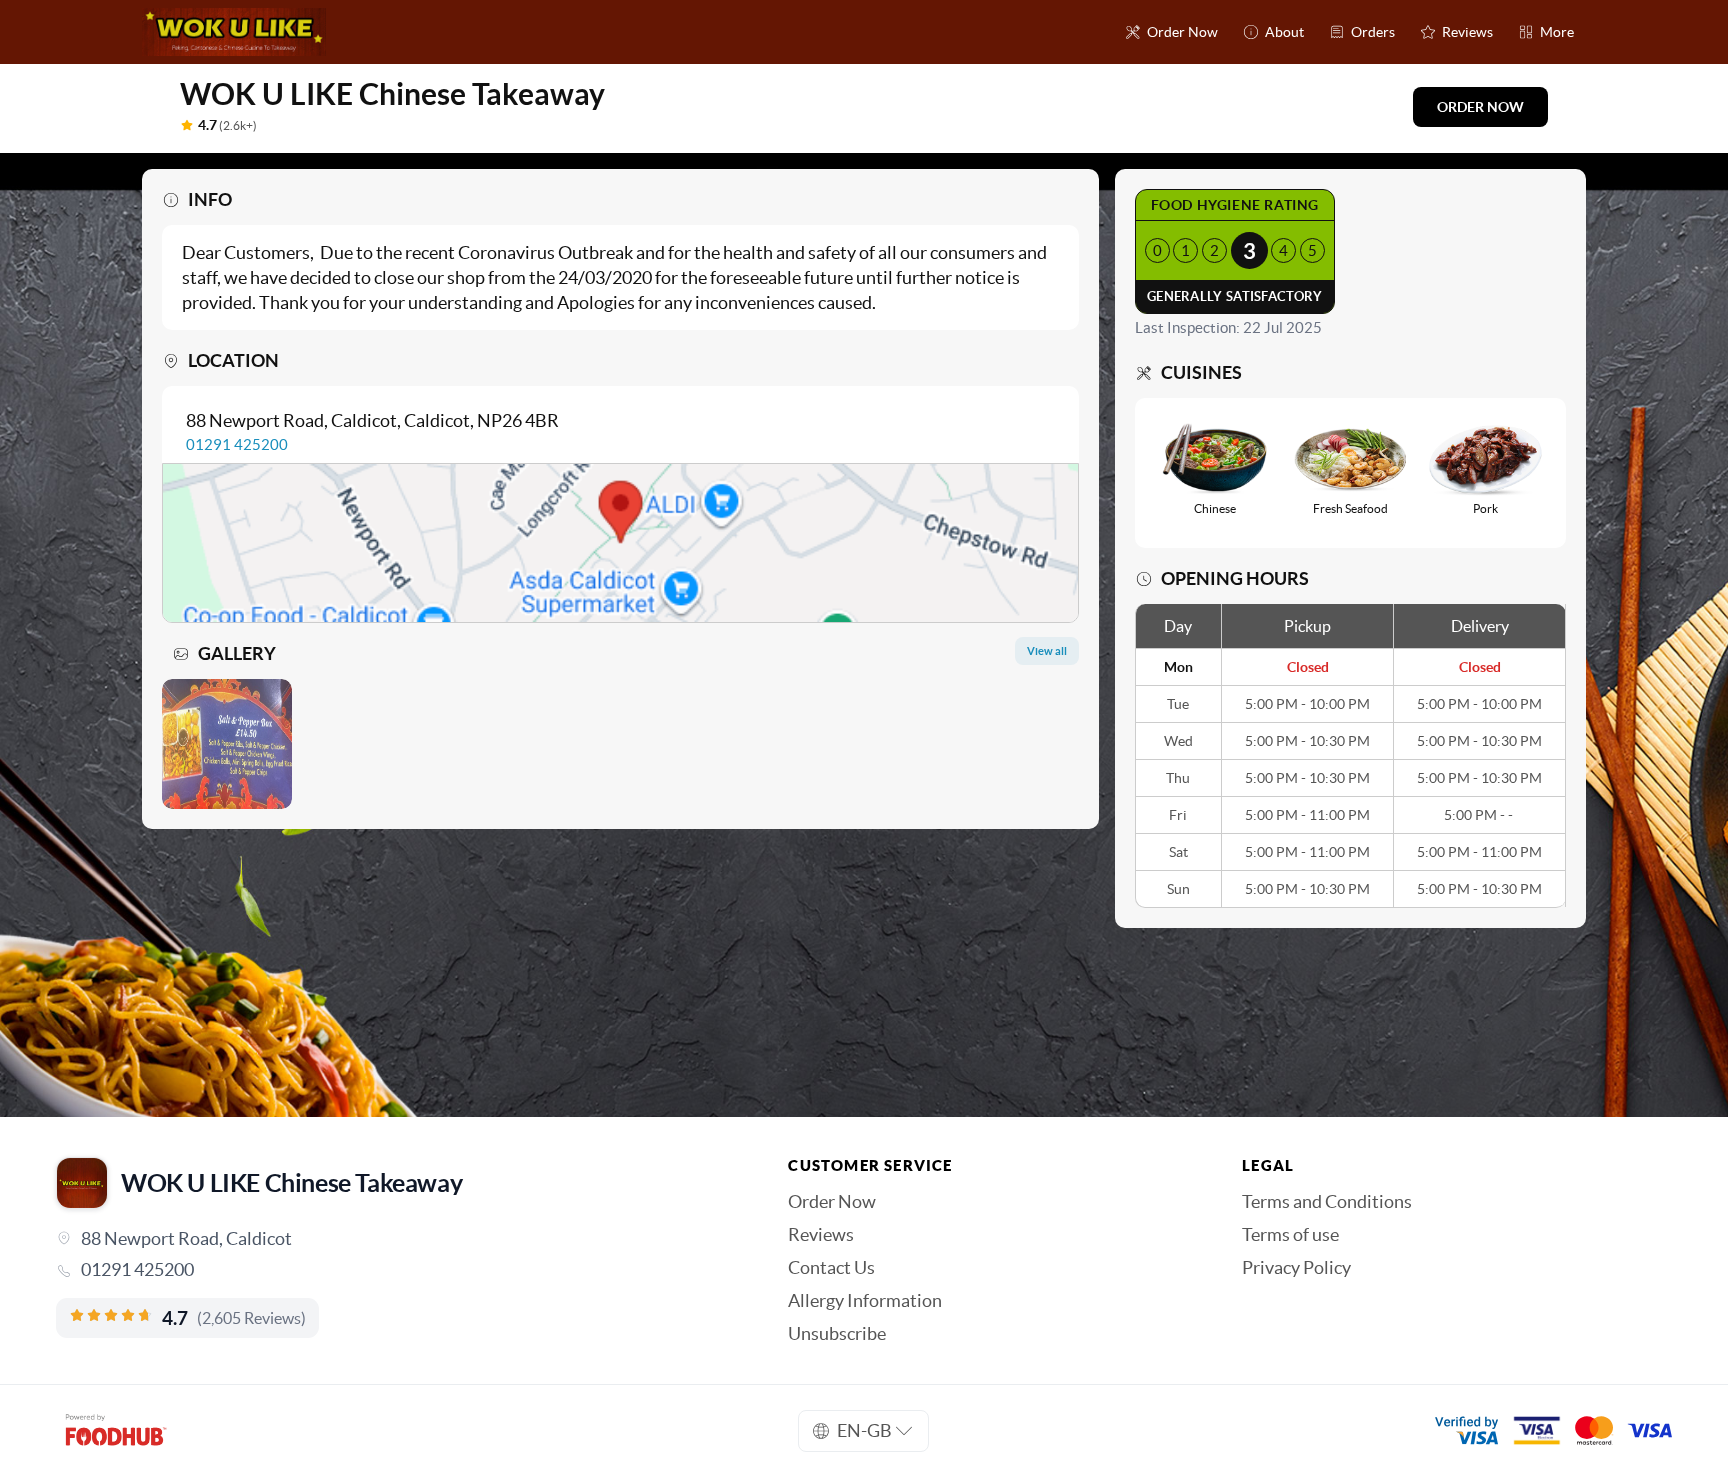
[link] (394, 1270)
